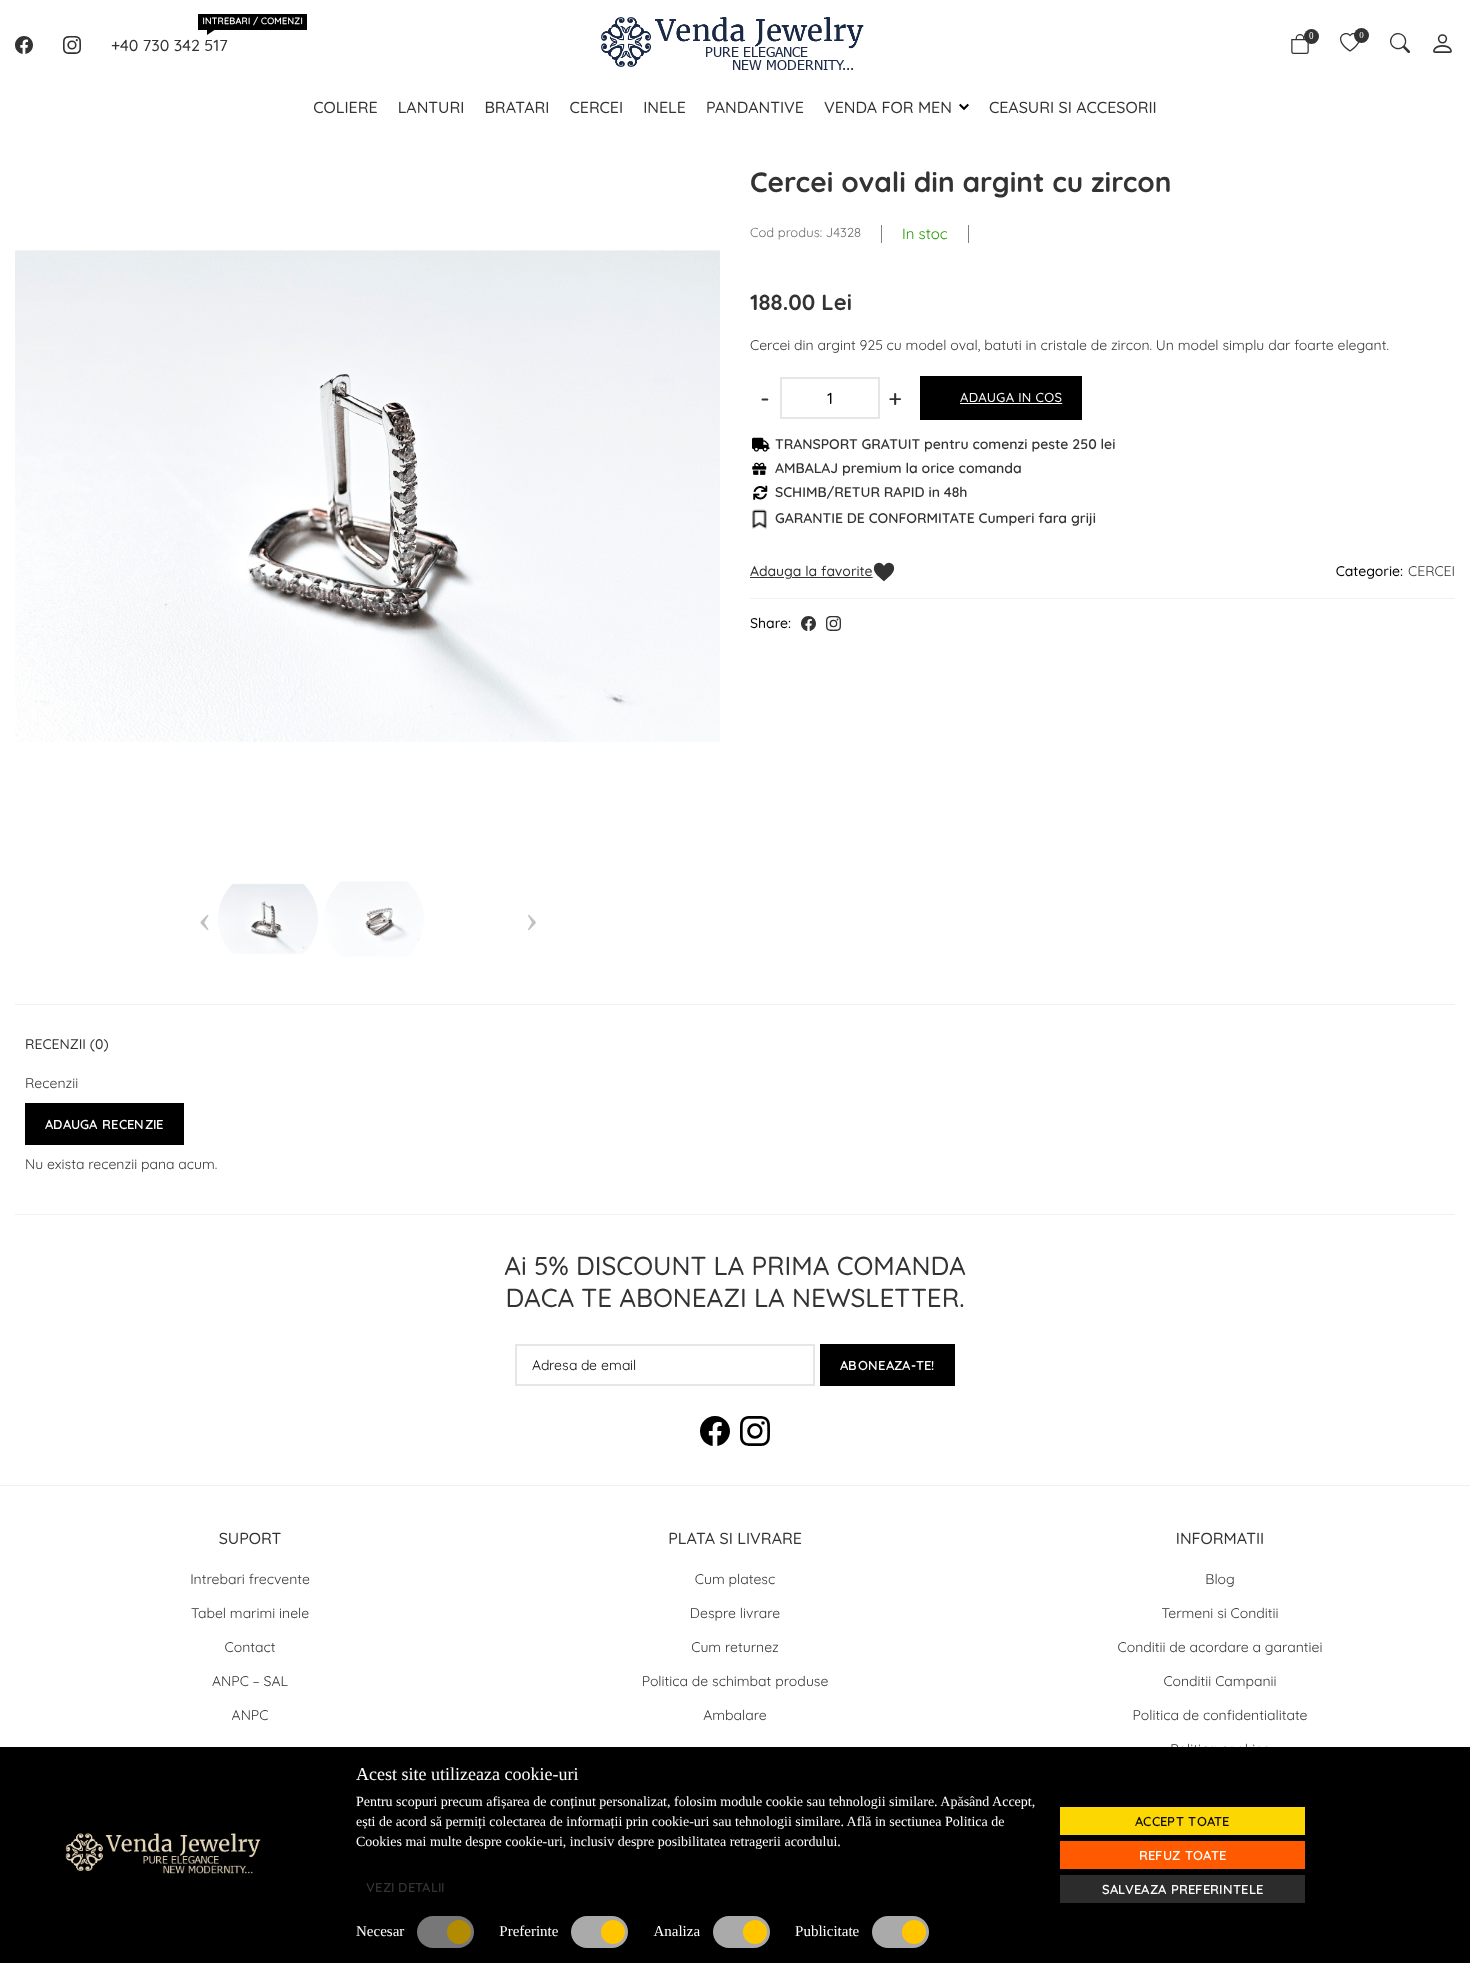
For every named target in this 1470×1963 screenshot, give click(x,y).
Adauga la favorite (811, 571)
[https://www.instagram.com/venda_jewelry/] (72, 45)
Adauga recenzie (104, 1124)
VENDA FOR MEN (888, 107)
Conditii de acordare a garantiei (1220, 1647)
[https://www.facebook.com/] (24, 45)
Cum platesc (735, 1579)
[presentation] (204, 919)
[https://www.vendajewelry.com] (735, 45)
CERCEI (596, 107)
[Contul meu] (1442, 45)
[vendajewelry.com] (265, 1852)
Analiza (676, 1932)
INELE (664, 107)
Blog (1219, 1579)
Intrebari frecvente (250, 1579)
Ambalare (735, 1715)
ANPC (250, 1715)
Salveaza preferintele (1182, 1889)
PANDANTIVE (755, 107)
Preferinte (528, 1932)
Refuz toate (1182, 1855)
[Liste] (1350, 45)
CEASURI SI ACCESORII (1073, 107)
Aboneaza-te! (887, 1365)
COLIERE (345, 107)
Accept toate (1182, 1821)
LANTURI (431, 107)
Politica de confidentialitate (1220, 1715)
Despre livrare (735, 1613)
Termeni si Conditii (1220, 1613)
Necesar (380, 1932)
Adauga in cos (1011, 398)
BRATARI (516, 107)
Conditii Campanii (1219, 1681)
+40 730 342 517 (169, 44)
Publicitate (827, 1932)
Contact (250, 1647)
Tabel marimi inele (250, 1613)
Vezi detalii (405, 1887)
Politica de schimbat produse (735, 1681)
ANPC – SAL (250, 1681)
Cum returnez (735, 1647)
